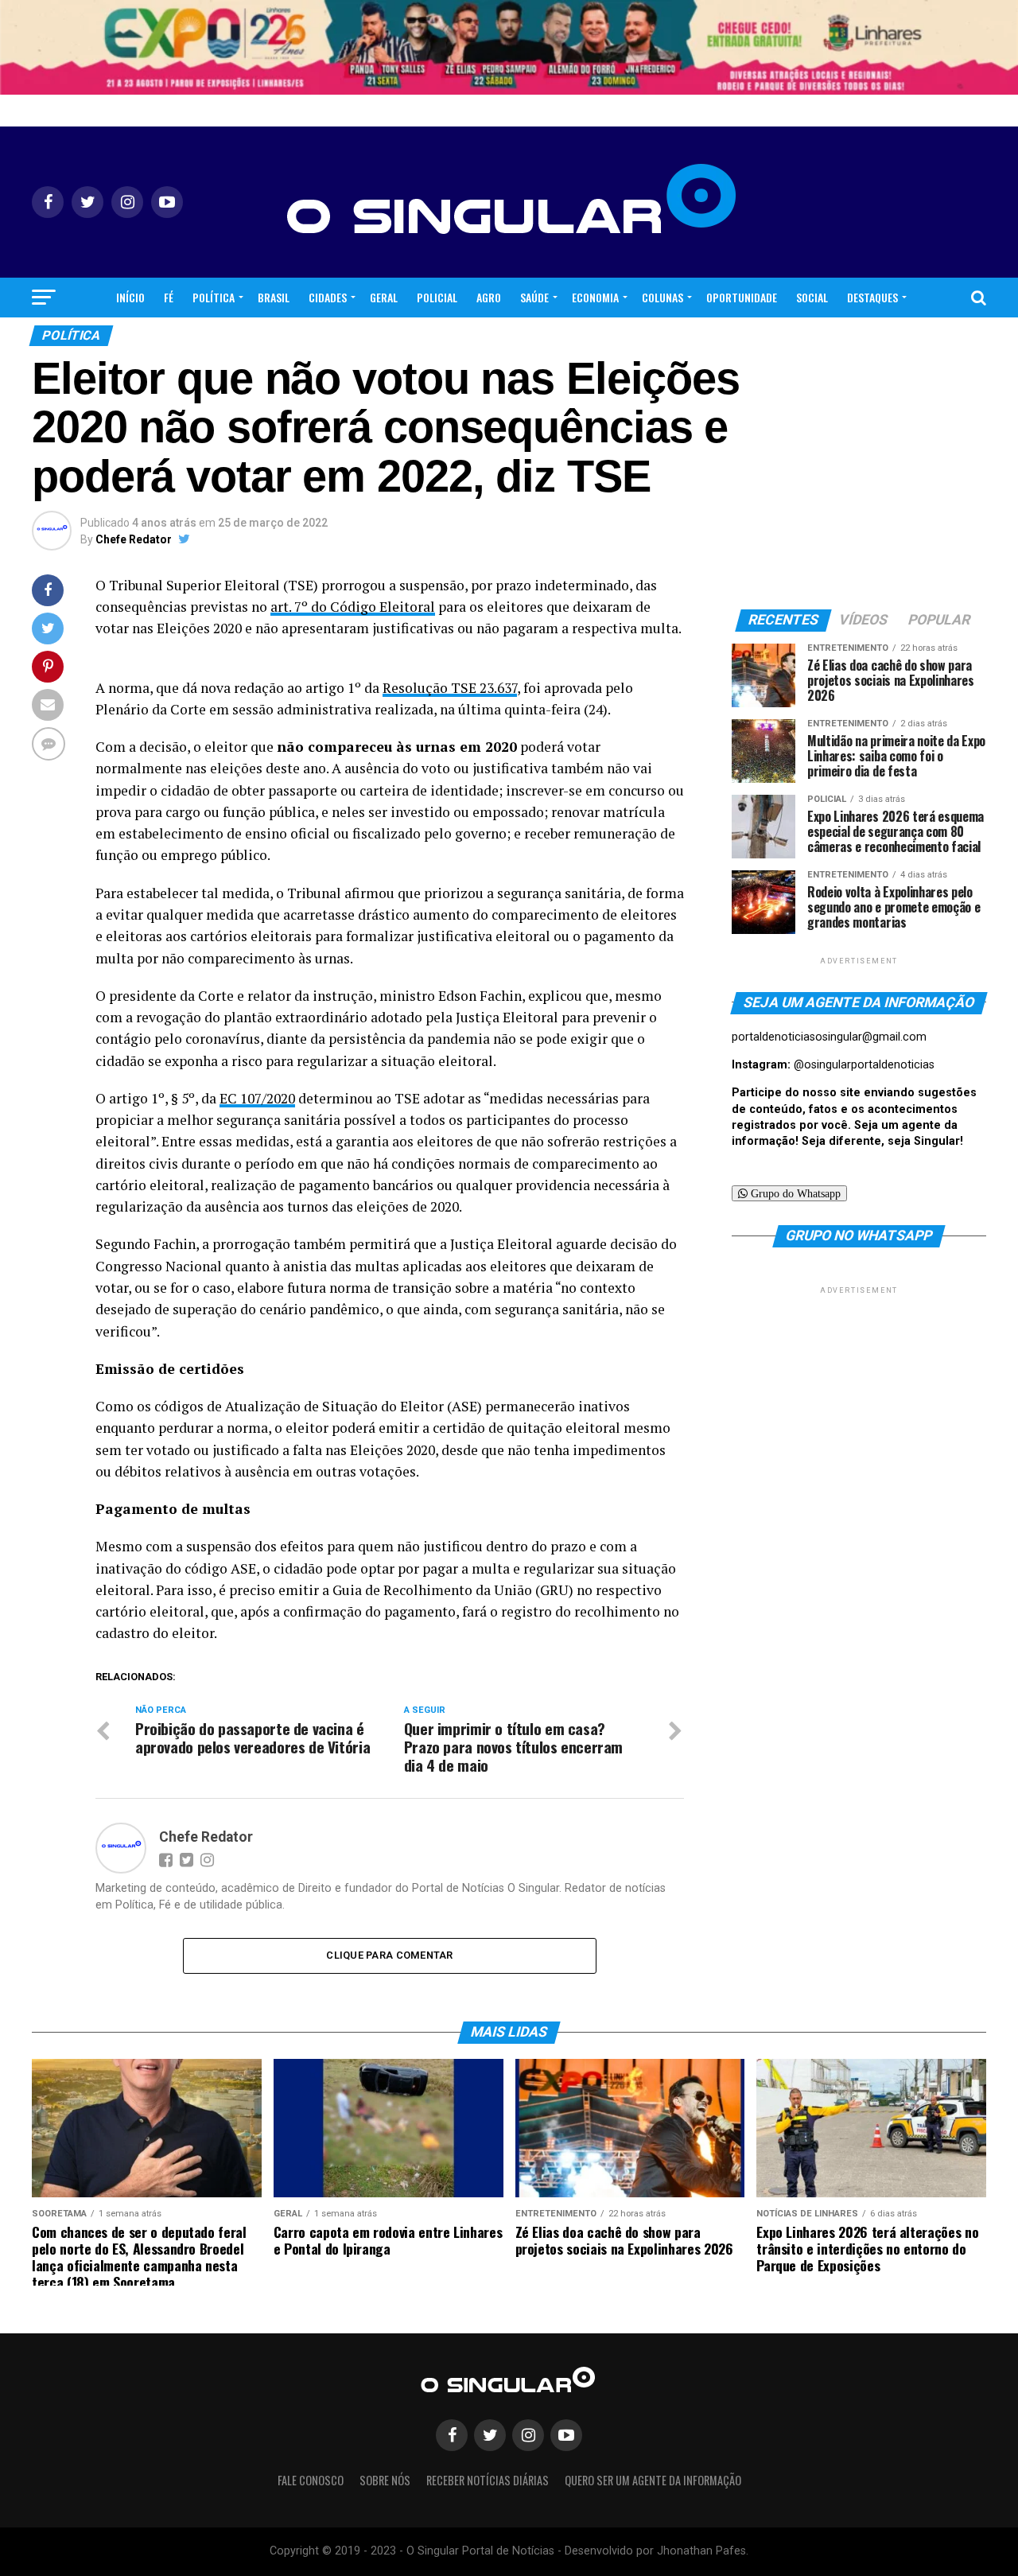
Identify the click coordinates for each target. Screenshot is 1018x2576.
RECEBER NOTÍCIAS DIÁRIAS (488, 2480)
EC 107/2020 (257, 1098)
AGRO (489, 297)
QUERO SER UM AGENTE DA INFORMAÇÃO (653, 2480)
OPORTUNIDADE (742, 297)
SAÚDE (534, 297)
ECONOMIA (595, 297)
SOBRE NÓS (385, 2480)
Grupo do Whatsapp (794, 1193)
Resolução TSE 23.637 (450, 688)
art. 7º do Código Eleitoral (353, 607)
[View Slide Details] (509, 47)
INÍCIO (130, 297)
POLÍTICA (214, 297)
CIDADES (328, 297)
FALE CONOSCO (311, 2480)
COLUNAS (662, 297)
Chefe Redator (134, 539)
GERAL (384, 297)
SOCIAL (812, 297)
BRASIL (274, 297)
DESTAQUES (872, 297)
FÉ (169, 297)
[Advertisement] (859, 1397)
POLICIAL (437, 297)
